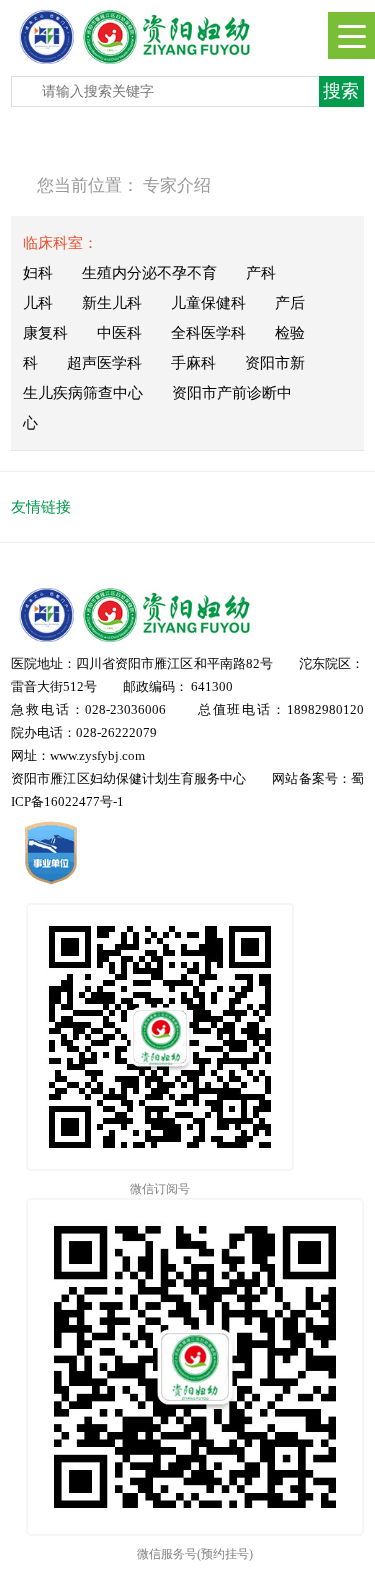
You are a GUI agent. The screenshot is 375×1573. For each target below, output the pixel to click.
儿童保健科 (208, 303)
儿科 (38, 303)
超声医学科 (104, 363)
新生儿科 (112, 303)
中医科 (119, 333)
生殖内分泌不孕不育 (149, 273)
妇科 (38, 273)
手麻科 (193, 363)
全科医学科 (208, 333)
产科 (261, 273)
